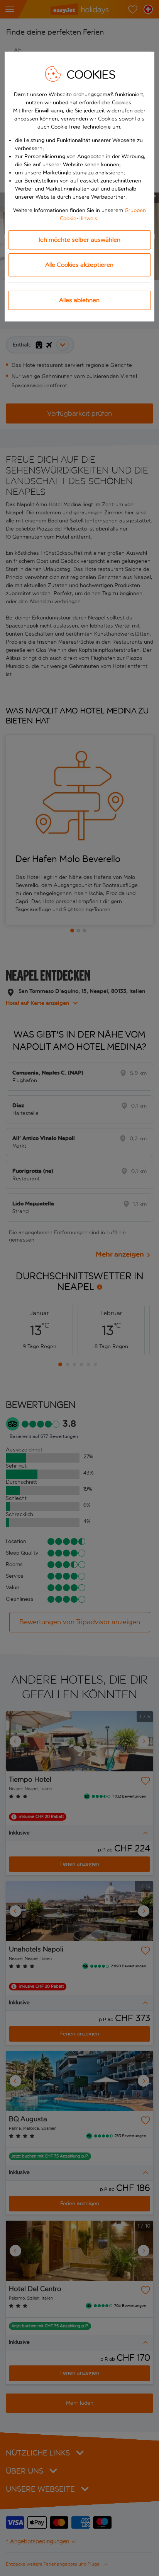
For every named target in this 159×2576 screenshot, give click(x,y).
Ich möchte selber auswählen (79, 240)
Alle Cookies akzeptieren (79, 265)
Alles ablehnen (79, 300)
